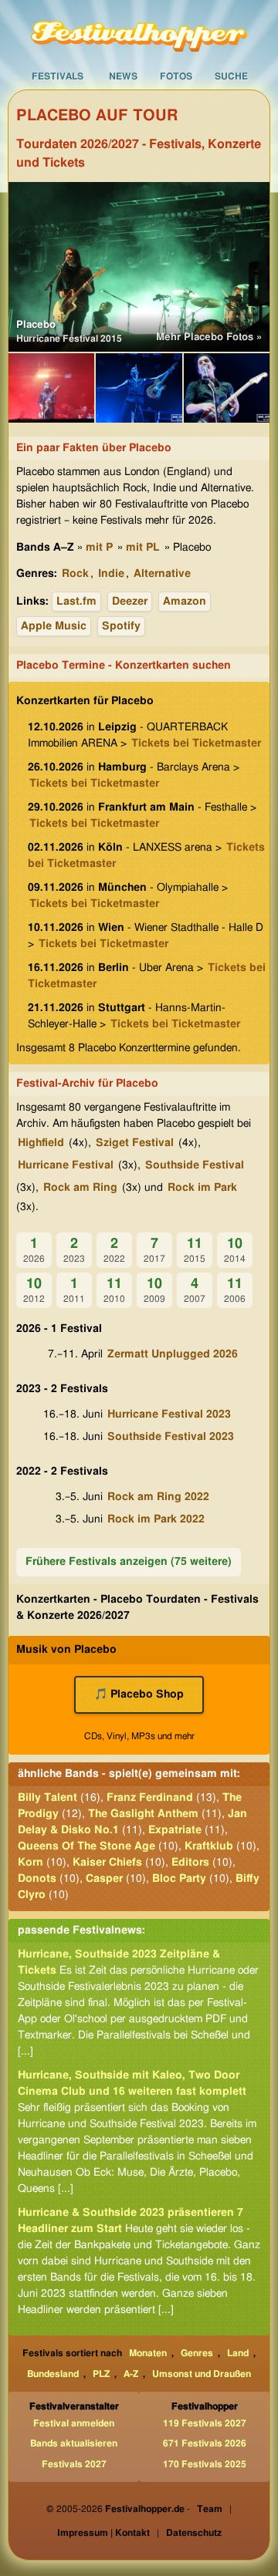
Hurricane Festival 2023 (169, 1414)
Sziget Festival (135, 1143)
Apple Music (54, 626)
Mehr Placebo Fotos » (209, 337)
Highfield (41, 1143)
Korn (31, 1863)
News (123, 76)
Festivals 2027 (74, 2464)
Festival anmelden (74, 2423)
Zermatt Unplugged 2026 (173, 1354)
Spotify (121, 626)
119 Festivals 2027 (205, 2423)
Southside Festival (195, 1165)
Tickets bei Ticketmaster (196, 743)
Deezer (130, 602)
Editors (190, 1863)
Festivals (58, 76)
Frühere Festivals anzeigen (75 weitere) (129, 1562)
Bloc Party (179, 1879)
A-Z (131, 2374)
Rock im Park (202, 1188)
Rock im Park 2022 (156, 1519)
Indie (111, 574)
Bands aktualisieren (74, 2443)
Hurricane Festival (66, 1165)
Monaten (148, 2353)
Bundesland (53, 2374)
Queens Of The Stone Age (86, 1846)
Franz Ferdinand (150, 1798)
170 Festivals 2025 (205, 2464)
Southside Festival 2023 (171, 1437)
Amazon (185, 602)
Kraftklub (209, 1846)
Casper (104, 1879)
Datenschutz (194, 2533)
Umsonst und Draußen (202, 2374)
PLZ (101, 2374)
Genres (197, 2353)
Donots (37, 1879)
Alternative (162, 574)
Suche (231, 76)
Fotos (176, 76)
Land (238, 2353)
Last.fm (76, 602)
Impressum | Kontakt (103, 2533)
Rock (75, 574)
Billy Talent (47, 1798)
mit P (99, 548)
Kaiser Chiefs (107, 1863)
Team (210, 2509)
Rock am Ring (80, 1188)
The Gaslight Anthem (143, 1814)
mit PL (143, 548)
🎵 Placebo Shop (139, 1694)
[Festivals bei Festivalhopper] (139, 32)
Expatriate (175, 1830)
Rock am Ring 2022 (158, 1497)
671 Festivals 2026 (205, 2443)
